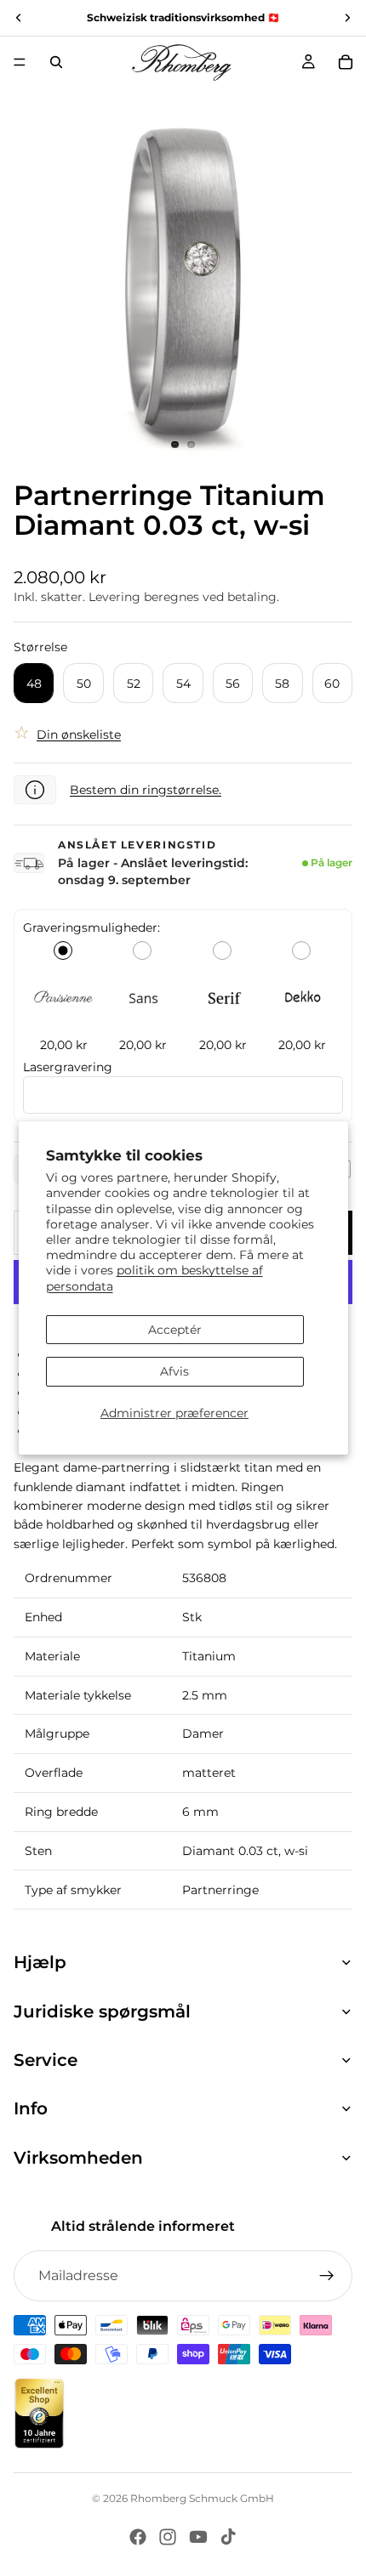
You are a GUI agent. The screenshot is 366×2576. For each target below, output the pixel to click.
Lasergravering (68, 1067)
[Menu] (20, 62)
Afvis (174, 1371)
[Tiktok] (228, 2537)
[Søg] (56, 62)
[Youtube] (198, 2537)
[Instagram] (168, 2537)
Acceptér (175, 1330)
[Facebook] (138, 2537)
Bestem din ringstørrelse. (146, 790)
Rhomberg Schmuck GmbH (202, 2498)
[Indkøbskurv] (346, 62)
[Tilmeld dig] (327, 2276)
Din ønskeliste (79, 735)
